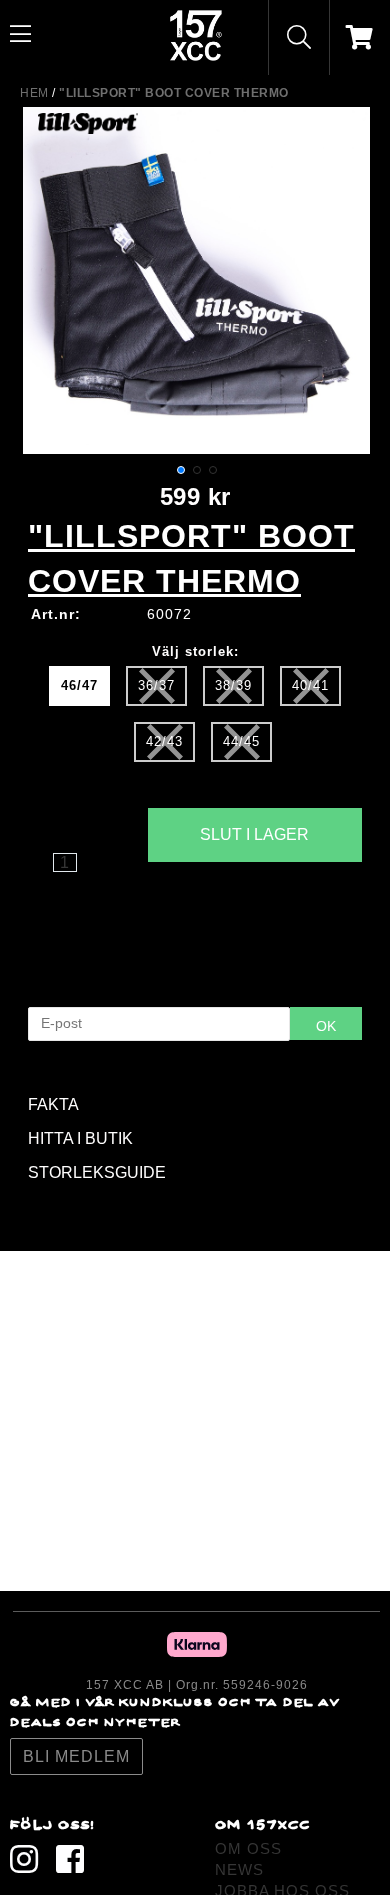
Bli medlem (76, 1756)
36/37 (156, 685)
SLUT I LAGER (254, 834)
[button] (181, 470)
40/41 (310, 685)
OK (326, 1026)
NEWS (239, 1869)
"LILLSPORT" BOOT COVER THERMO (174, 93)
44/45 (241, 741)
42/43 (164, 741)
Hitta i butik (254, 889)
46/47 (79, 685)
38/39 (233, 685)
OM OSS (248, 1848)
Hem (34, 93)
